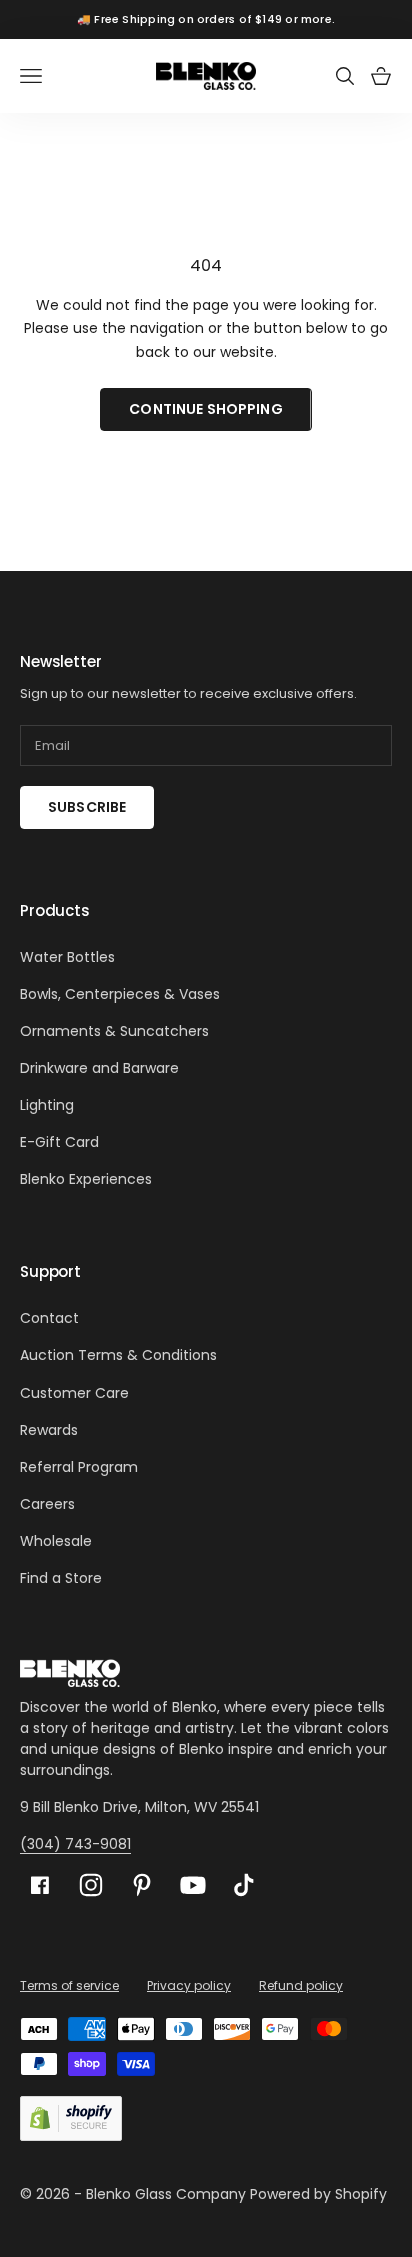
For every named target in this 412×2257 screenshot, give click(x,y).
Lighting (47, 1105)
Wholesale (56, 1541)
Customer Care (74, 1393)
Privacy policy (189, 1985)
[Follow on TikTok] (244, 1885)
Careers (47, 1504)
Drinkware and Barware (99, 1068)
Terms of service (69, 1985)
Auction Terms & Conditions (118, 1355)
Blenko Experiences (86, 1179)
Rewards (49, 1430)
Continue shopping (205, 409)
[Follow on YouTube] (193, 1885)
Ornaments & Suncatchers (114, 1031)
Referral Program (79, 1467)
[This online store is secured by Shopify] (71, 2118)
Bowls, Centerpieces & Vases (120, 994)
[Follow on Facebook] (40, 1885)
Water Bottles (67, 957)
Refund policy (301, 1985)
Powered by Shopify (318, 2194)
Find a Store (61, 1578)
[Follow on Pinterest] (142, 1885)
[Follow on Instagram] (91, 1885)
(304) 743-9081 (75, 1844)
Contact (49, 1318)
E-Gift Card (59, 1142)
